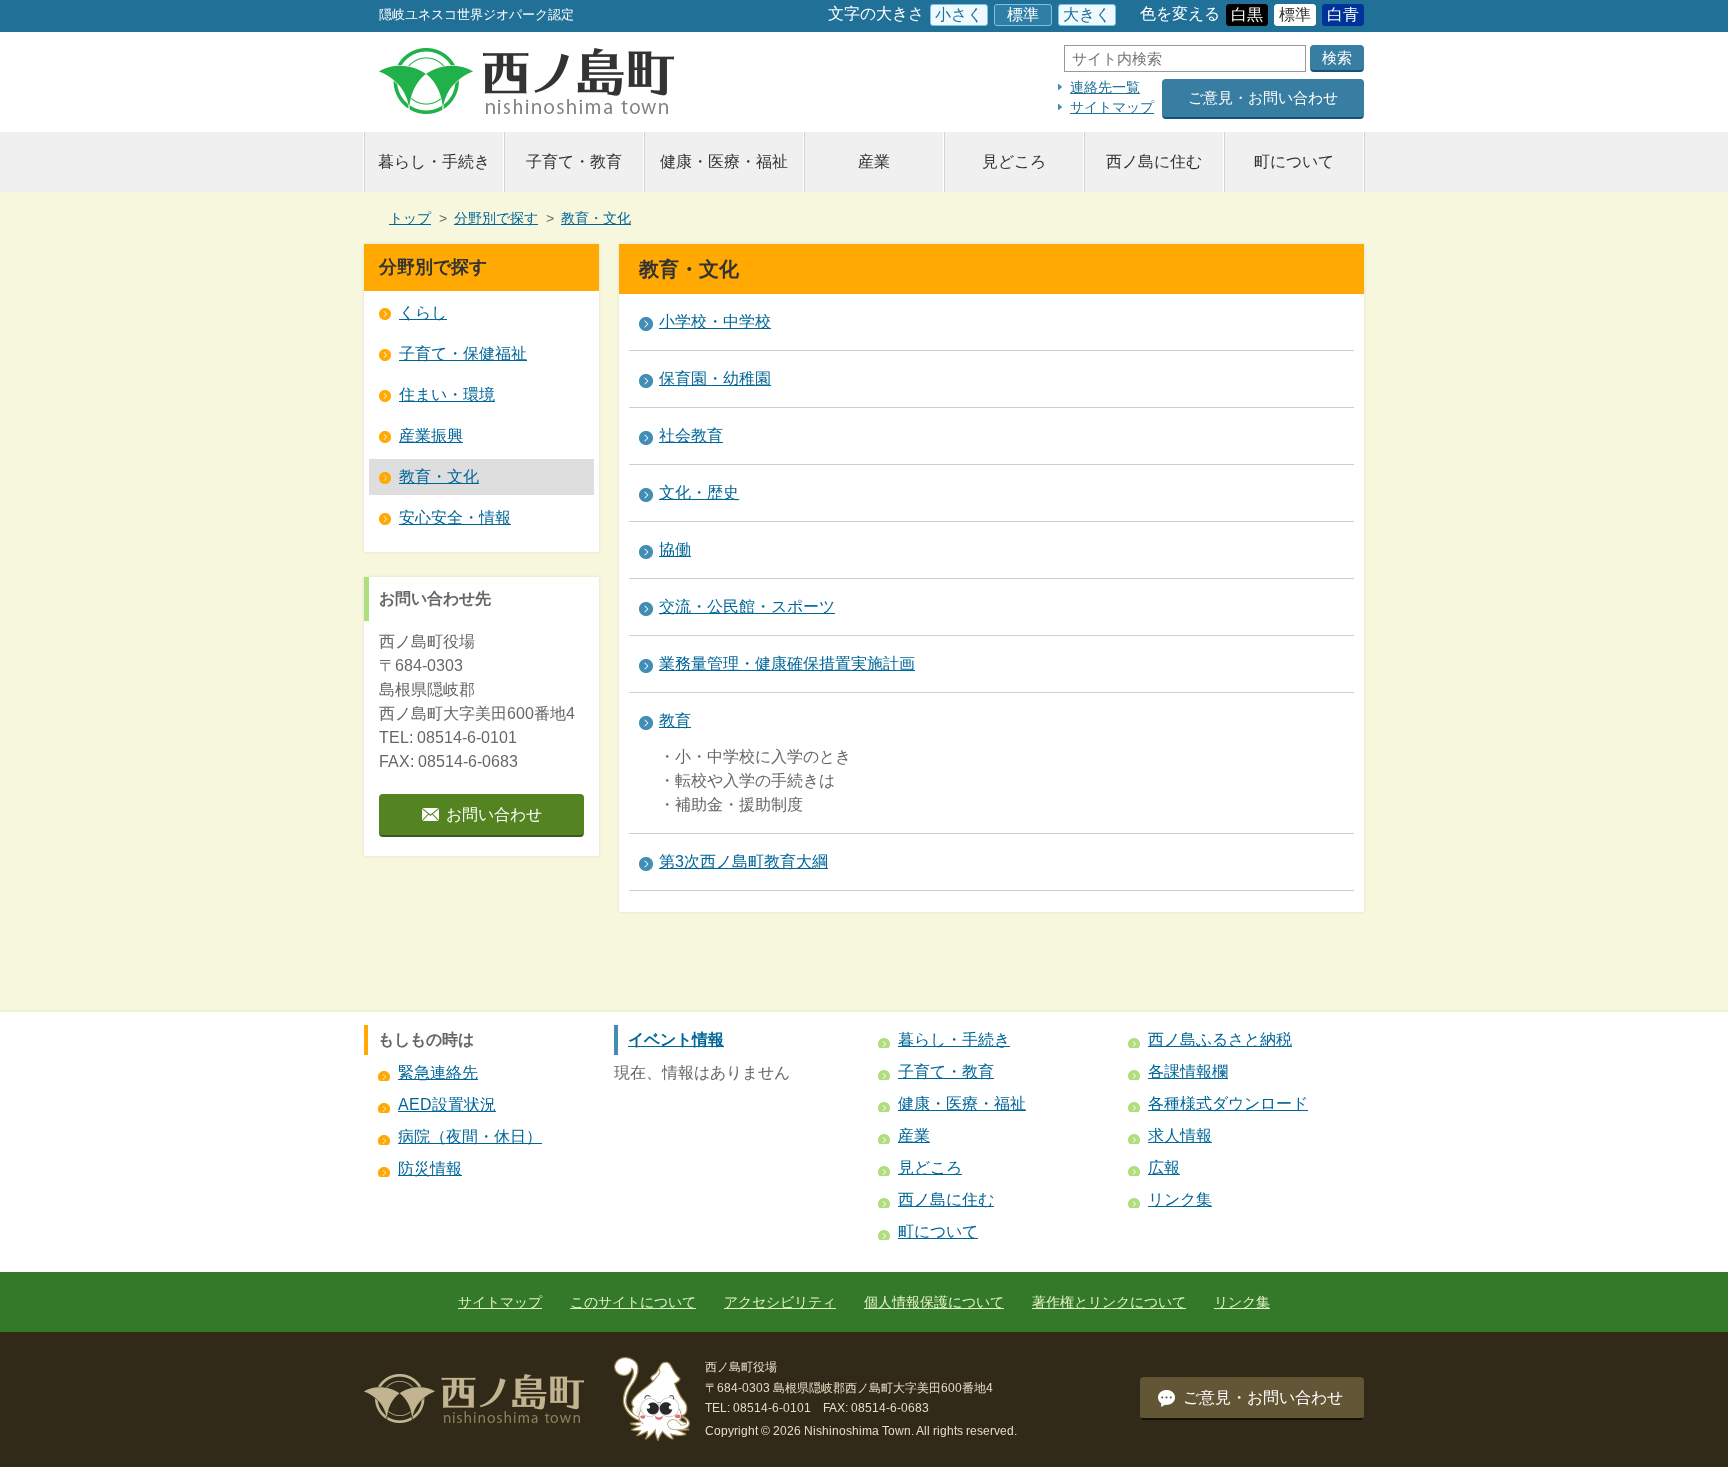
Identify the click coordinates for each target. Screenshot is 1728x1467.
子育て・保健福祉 (463, 353)
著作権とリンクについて (1109, 1302)
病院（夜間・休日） (470, 1136)
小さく (959, 14)
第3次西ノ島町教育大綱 (743, 861)
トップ (410, 218)
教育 (675, 720)
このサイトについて (633, 1302)
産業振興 (431, 435)
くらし (423, 312)
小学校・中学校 (715, 321)
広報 (1164, 1167)
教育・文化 (596, 218)
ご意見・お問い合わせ (1263, 97)
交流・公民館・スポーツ (747, 606)
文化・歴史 (699, 492)
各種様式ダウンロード (1228, 1103)
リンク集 (1180, 1199)
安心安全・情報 (455, 517)
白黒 (1247, 14)
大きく (1087, 14)
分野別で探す (496, 218)
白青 (1343, 14)
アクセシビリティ (780, 1302)
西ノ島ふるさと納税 (1220, 1039)
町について (1294, 161)
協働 (675, 549)
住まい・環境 (447, 394)
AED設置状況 (447, 1104)
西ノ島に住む (1154, 161)
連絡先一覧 (1105, 87)
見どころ (1014, 161)
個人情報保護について (934, 1302)
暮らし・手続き (434, 161)
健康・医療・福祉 (724, 161)
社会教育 (691, 435)
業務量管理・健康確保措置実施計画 (787, 663)
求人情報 (1180, 1135)
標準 (1023, 14)
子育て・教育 (574, 161)
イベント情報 (676, 1039)
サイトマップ (1112, 107)
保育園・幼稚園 (715, 378)
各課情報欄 (1188, 1071)
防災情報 (430, 1168)
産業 (874, 161)
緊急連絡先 (438, 1072)
